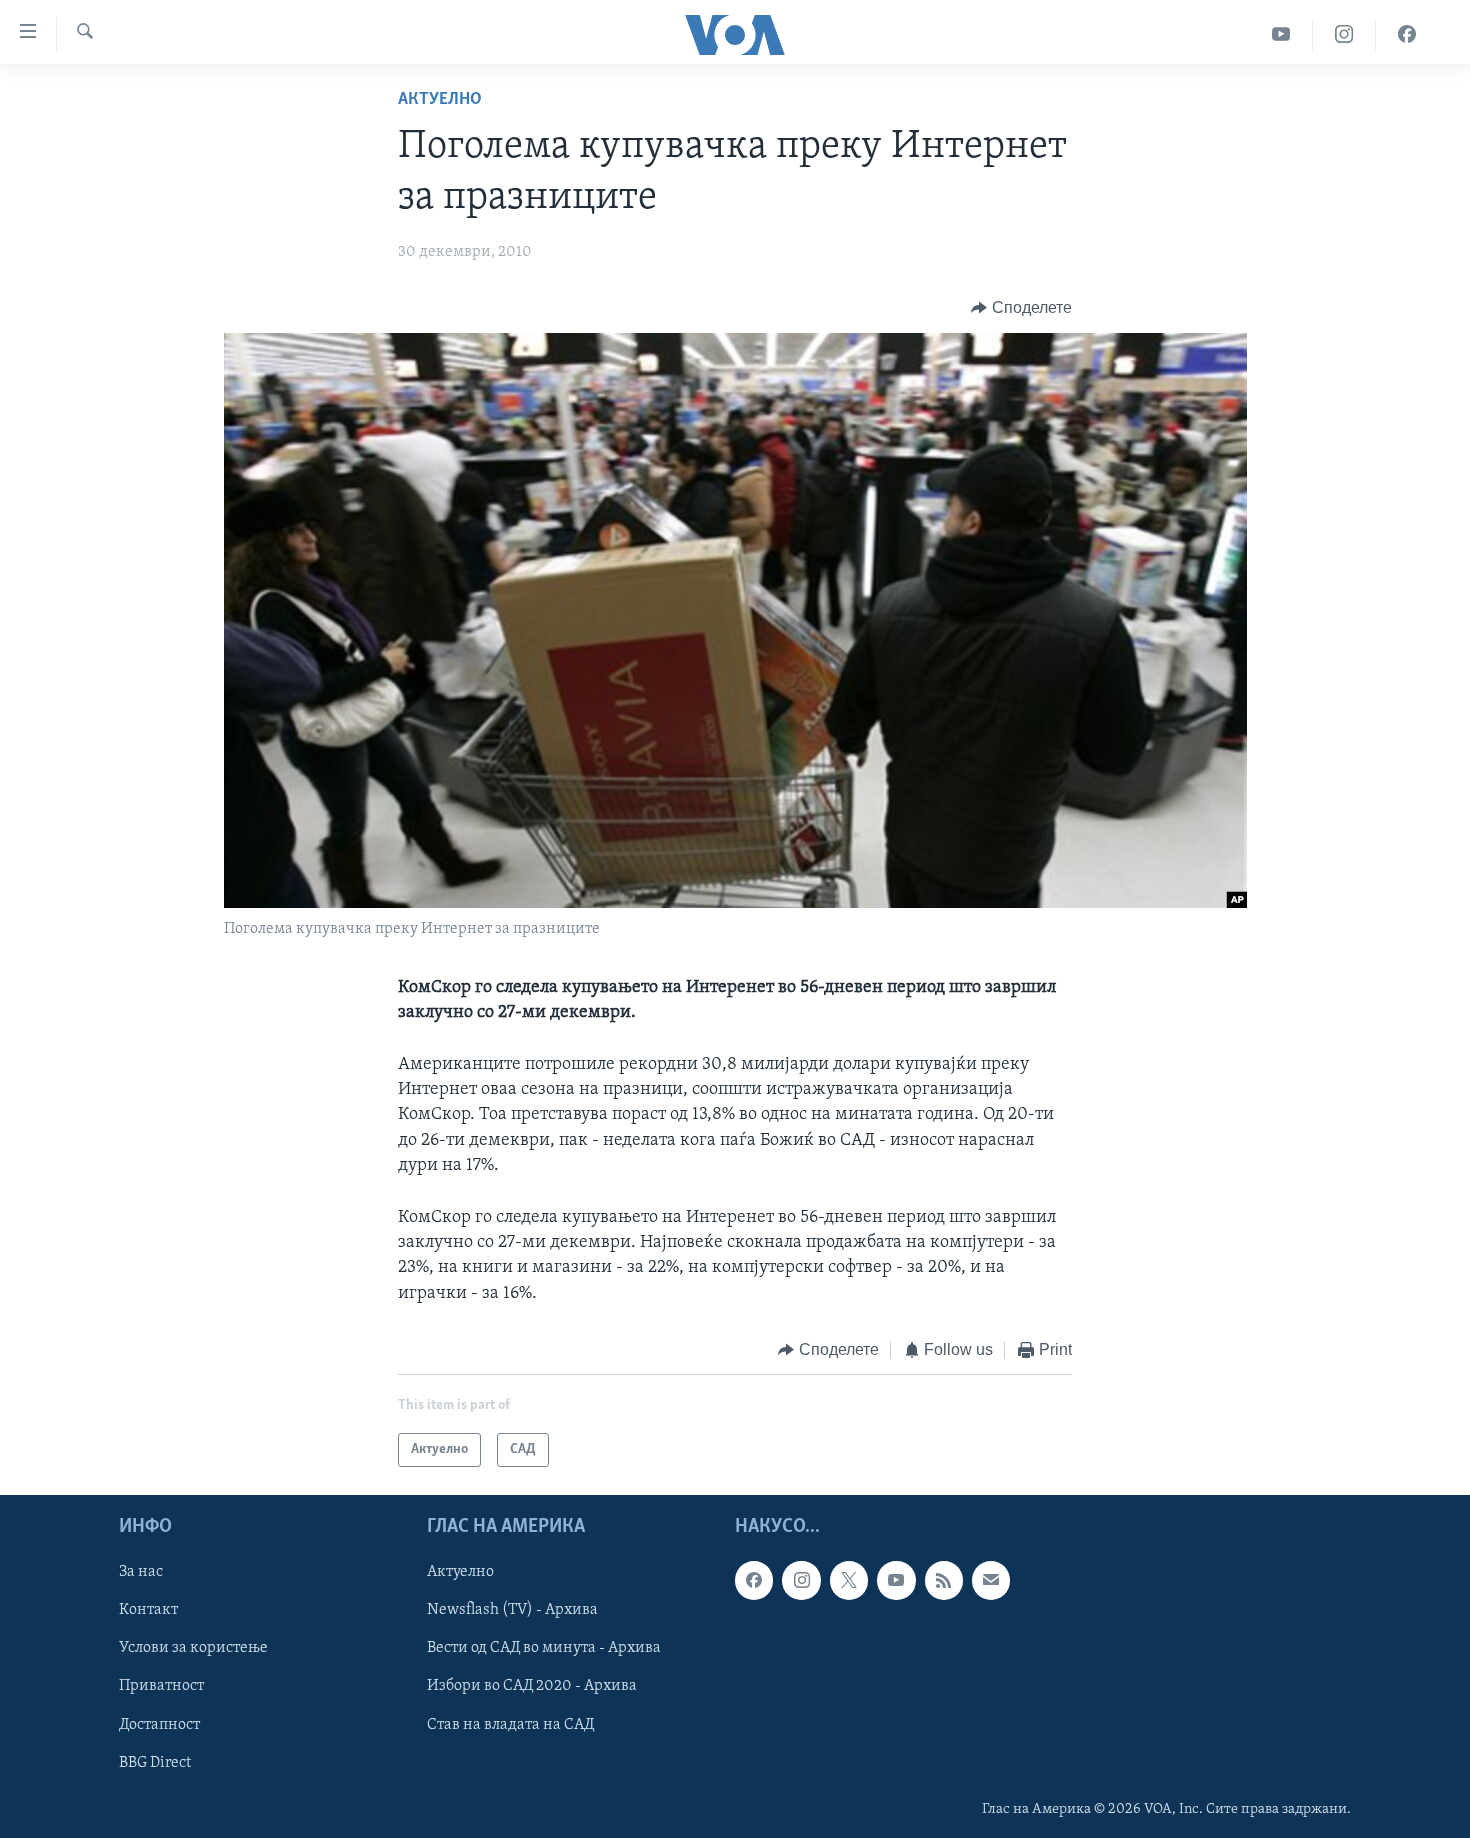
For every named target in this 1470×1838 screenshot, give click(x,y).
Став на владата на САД (510, 1725)
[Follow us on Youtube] (896, 1581)
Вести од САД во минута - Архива (544, 1649)
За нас (141, 1573)
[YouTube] (1281, 34)
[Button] (1021, 308)
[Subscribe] (991, 1581)
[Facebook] (1407, 34)
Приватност (161, 1687)
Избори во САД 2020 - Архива (532, 1687)
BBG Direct (155, 1763)
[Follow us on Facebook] (754, 1581)
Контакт (148, 1611)
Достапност (159, 1725)
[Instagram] (1344, 34)
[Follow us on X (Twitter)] (849, 1581)
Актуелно (440, 100)
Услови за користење (193, 1649)
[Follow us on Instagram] (801, 1581)
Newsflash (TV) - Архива (512, 1611)
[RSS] (944, 1581)
